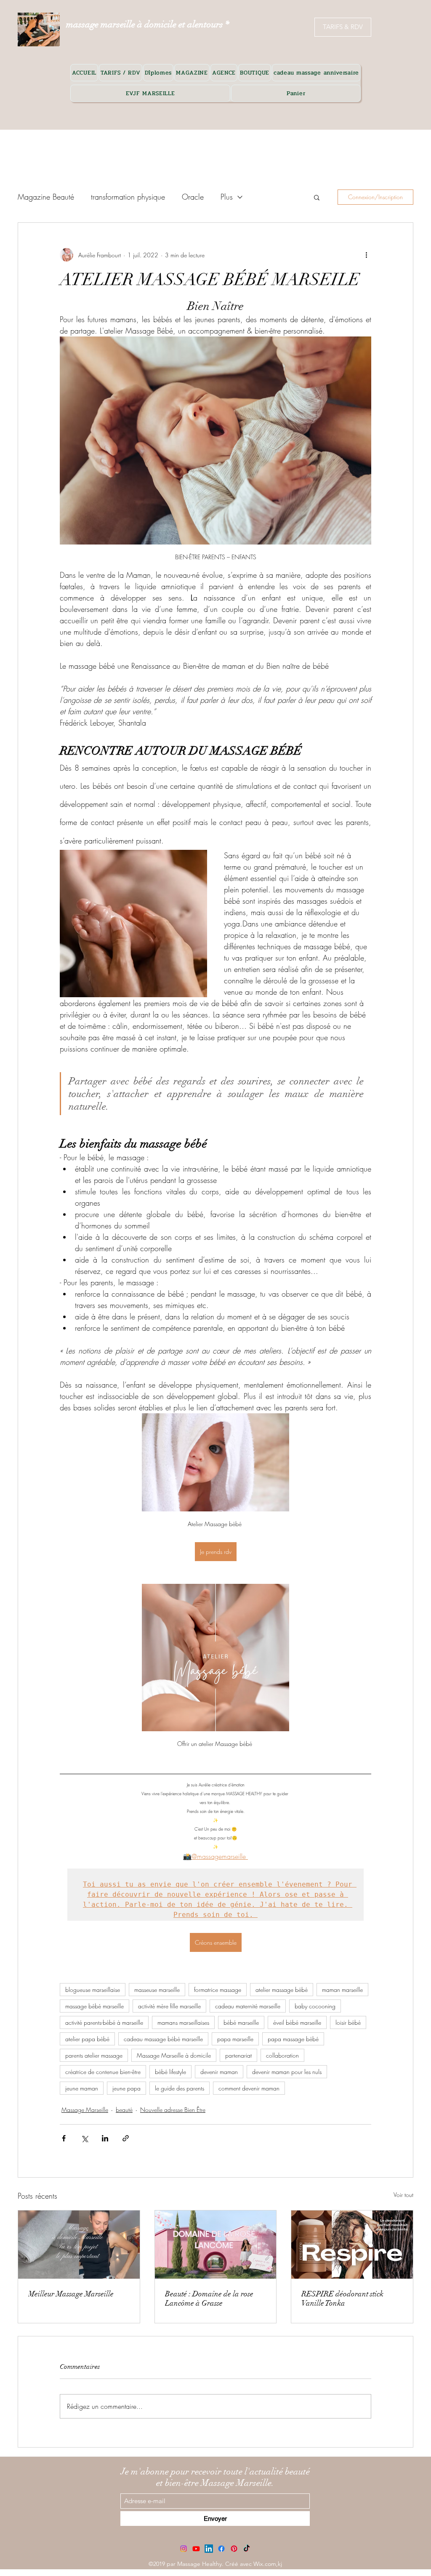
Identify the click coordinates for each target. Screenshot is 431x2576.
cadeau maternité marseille (248, 2006)
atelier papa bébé (87, 2039)
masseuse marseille (157, 1990)
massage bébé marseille (94, 2006)
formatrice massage (218, 1990)
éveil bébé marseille (297, 2022)
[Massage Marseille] (79, 2245)
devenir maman (219, 2072)
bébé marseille (241, 2022)
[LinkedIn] (209, 2549)
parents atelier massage (94, 2055)
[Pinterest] (234, 2549)
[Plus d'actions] (366, 255)
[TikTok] (247, 2549)
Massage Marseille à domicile (174, 2055)
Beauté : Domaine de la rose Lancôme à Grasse (209, 2298)
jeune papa (126, 2088)
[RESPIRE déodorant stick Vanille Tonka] (352, 2245)
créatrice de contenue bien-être (103, 2072)
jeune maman (82, 2088)
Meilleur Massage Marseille (71, 2294)
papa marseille (235, 2039)
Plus (227, 197)
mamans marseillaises (183, 2022)
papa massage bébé (293, 2039)
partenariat (238, 2055)
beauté (124, 2110)
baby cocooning (315, 2006)
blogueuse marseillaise (93, 1990)
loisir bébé (348, 2022)
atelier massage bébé (282, 1990)
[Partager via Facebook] (64, 2138)
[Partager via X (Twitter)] (84, 2138)
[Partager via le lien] (126, 2138)
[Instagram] (184, 2549)
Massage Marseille (85, 2110)
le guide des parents (180, 2088)
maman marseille (342, 1990)
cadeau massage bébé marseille (163, 2039)
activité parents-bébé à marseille (104, 2022)
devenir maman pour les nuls (287, 2072)
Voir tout (403, 2195)
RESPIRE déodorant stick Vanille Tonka (342, 2298)
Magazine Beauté (46, 197)
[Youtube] (196, 2549)
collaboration (282, 2055)
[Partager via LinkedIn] (105, 2138)
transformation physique (128, 197)
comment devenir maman (249, 2088)
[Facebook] (221, 2549)
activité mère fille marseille (169, 2006)
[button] (317, 197)
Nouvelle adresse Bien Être (173, 2110)
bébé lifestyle (170, 2072)
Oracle (193, 197)
